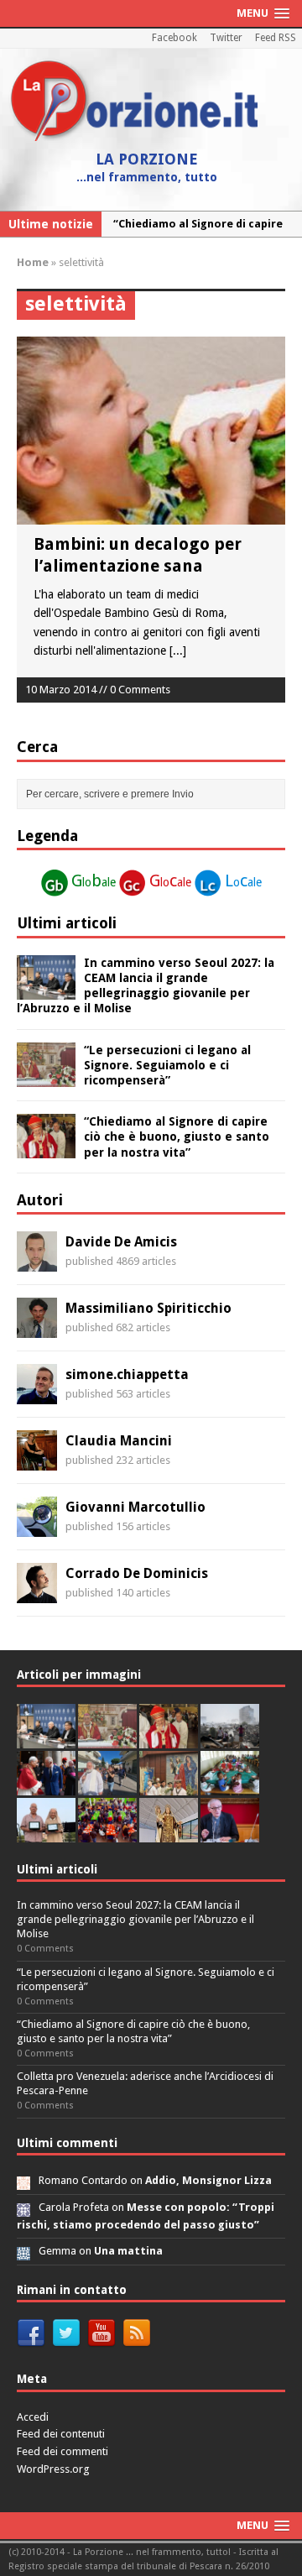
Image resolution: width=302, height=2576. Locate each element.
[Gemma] (23, 2251)
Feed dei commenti (62, 2451)
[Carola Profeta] (23, 2207)
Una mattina (128, 2251)
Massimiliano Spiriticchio (148, 1308)
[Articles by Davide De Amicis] (37, 1262)
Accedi (33, 2417)
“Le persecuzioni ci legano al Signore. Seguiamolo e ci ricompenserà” (167, 1065)
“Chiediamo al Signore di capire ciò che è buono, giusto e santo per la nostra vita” (177, 1136)
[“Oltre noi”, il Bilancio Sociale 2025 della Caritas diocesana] (107, 1833)
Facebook (174, 38)
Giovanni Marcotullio (135, 1507)
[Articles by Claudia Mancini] (37, 1461)
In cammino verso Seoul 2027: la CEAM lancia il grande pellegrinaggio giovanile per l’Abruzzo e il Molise (135, 1919)
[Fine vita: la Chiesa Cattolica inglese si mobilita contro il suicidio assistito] (46, 1786)
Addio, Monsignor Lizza (208, 2180)
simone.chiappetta (127, 1374)
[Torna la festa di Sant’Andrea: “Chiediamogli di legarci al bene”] (169, 1786)
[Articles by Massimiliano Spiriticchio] (37, 1329)
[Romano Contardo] (23, 2180)
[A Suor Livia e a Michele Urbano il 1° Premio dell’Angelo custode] (46, 1833)
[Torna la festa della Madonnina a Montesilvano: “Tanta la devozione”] (107, 1786)
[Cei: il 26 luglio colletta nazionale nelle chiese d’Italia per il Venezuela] (230, 1833)
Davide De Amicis (121, 1242)
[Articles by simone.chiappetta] (37, 1395)
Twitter (226, 38)
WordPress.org (53, 2469)
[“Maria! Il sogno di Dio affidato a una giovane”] (169, 1833)
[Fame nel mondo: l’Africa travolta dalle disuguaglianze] (230, 1786)
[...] (178, 651)
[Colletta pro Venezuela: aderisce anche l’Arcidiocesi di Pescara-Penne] (230, 1739)
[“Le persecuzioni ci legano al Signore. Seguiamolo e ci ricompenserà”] (46, 1077)
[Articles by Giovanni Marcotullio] (37, 1528)
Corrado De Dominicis (137, 1573)
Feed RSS (276, 38)
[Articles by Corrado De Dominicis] (37, 1594)
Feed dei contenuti (61, 2434)
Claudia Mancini (119, 1441)
